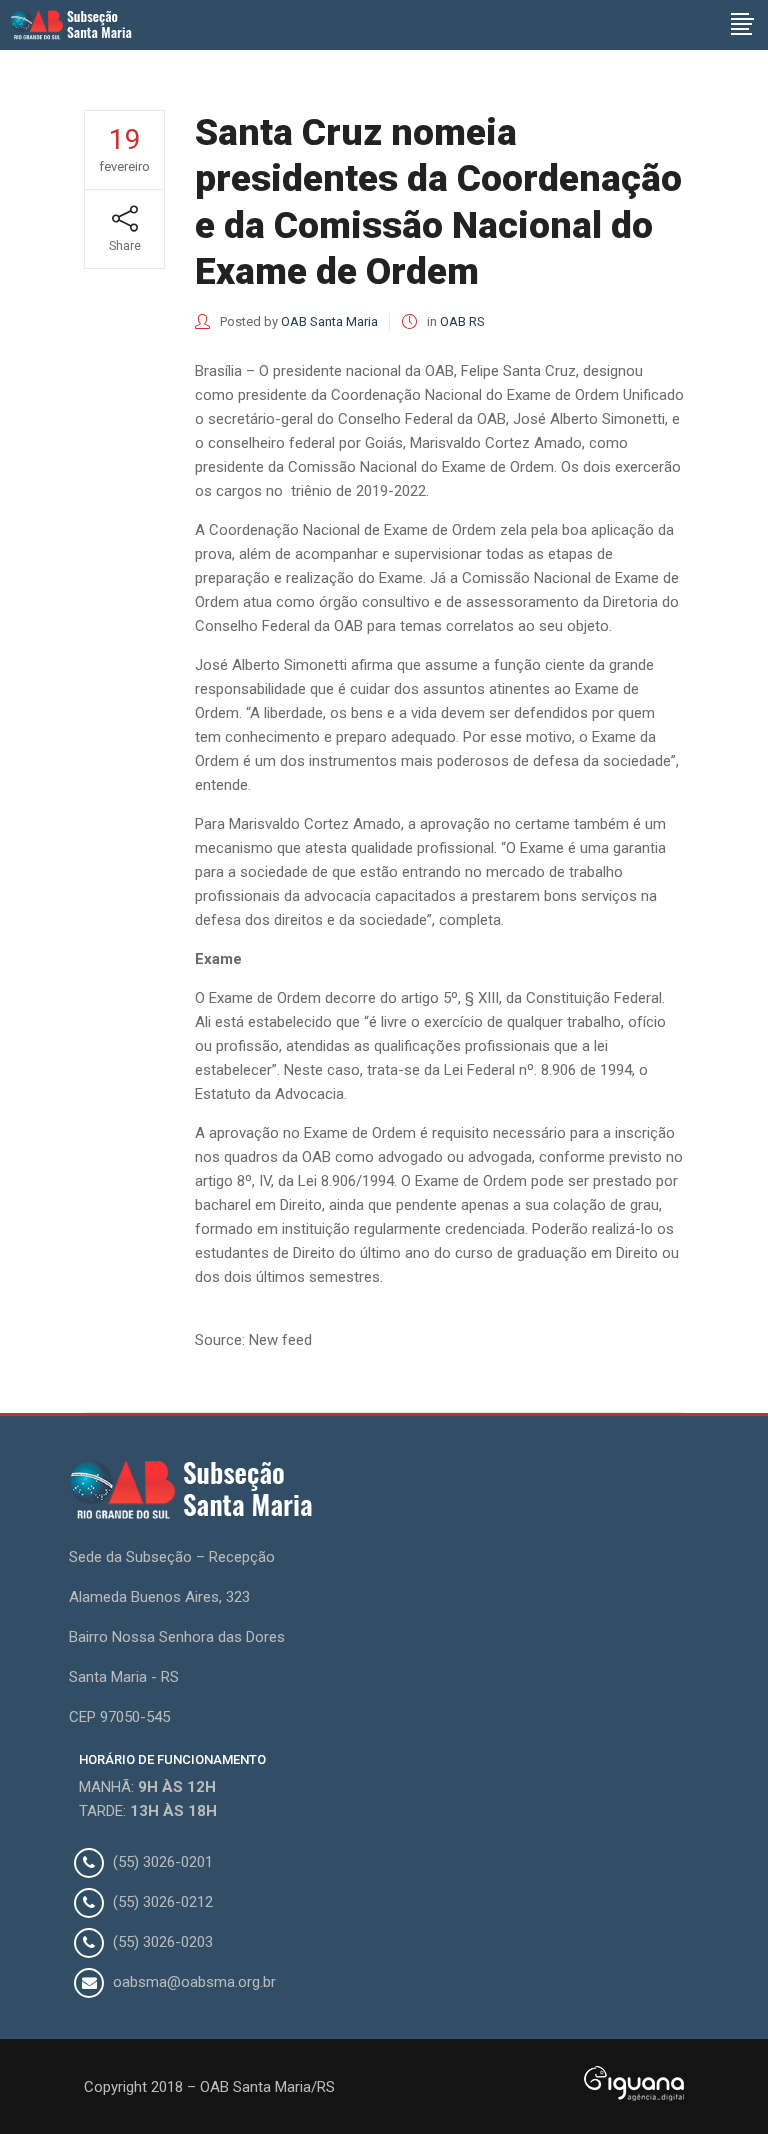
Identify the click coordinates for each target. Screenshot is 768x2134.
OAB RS (462, 321)
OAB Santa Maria (329, 321)
